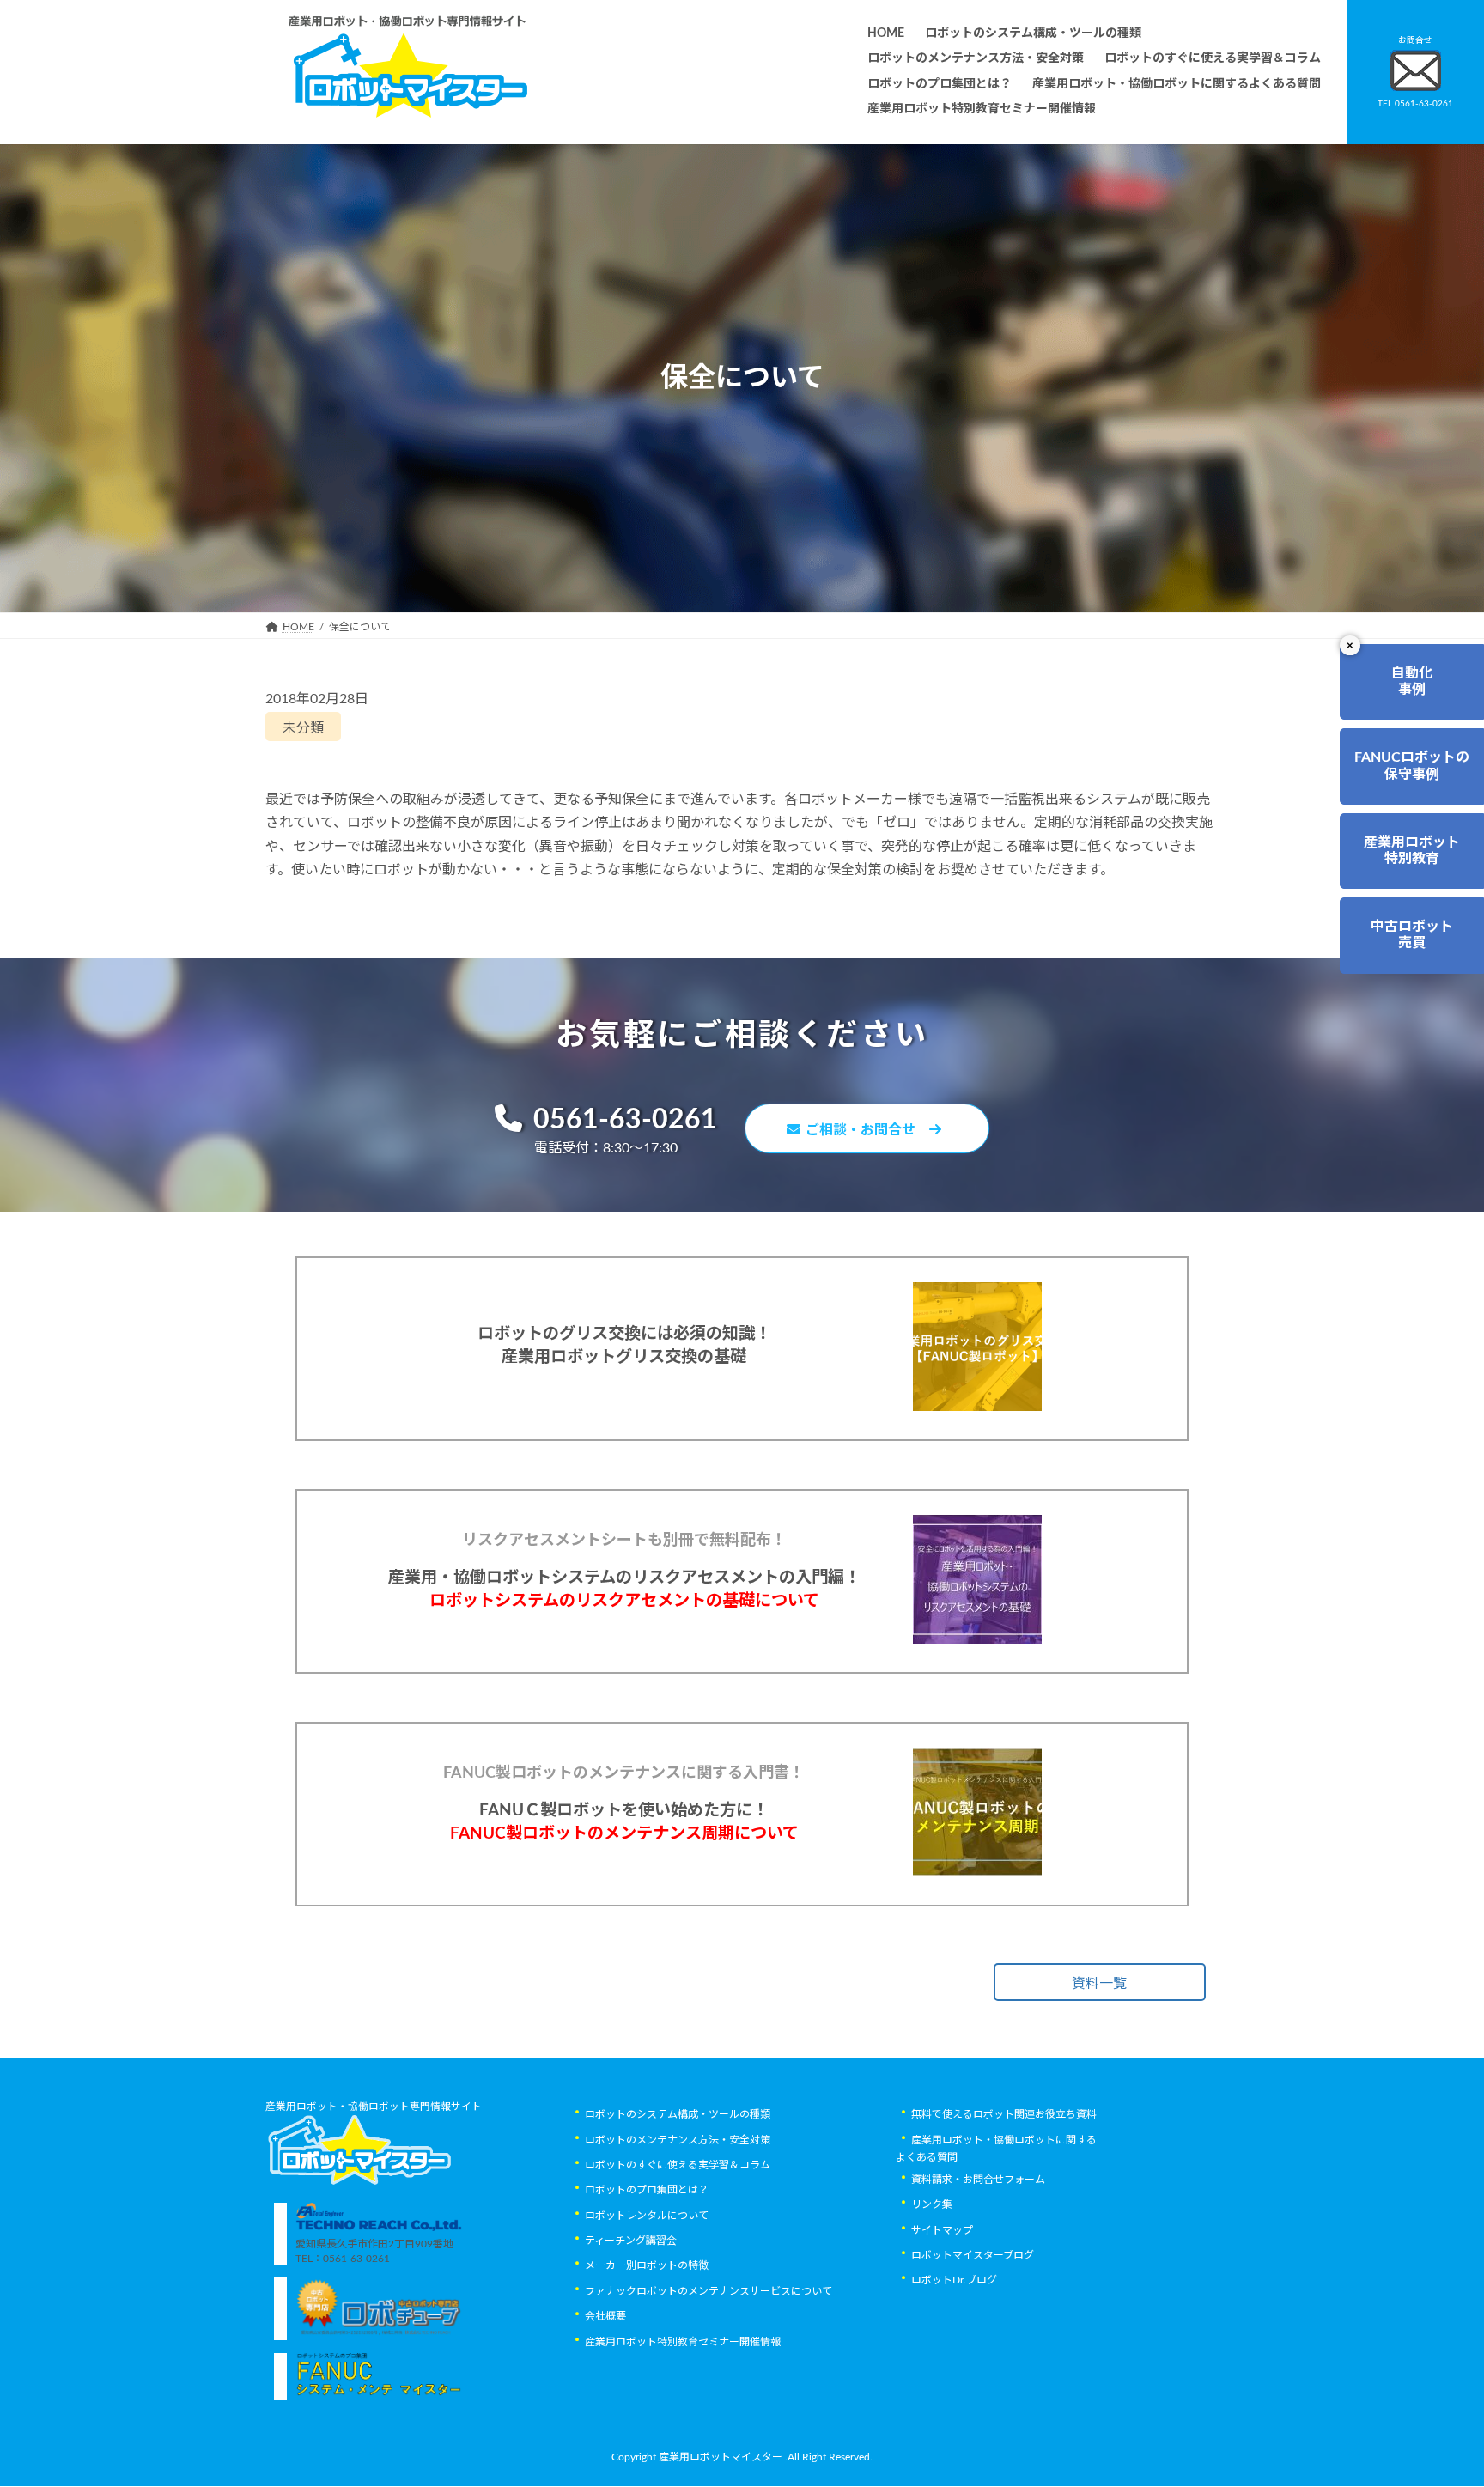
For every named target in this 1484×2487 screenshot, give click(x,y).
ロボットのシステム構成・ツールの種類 (678, 2115)
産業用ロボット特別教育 (1412, 851)
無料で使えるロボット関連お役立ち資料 (1004, 2115)
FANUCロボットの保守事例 (1412, 766)
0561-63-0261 (625, 1120)
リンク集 (932, 2205)
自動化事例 (1412, 681)
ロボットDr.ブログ (954, 2281)
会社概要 (605, 2317)
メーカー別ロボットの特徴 (647, 2266)
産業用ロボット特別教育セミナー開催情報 (683, 2342)
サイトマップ (942, 2230)
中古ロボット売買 (1412, 935)
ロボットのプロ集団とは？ (647, 2191)
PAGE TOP (1433, 2396)
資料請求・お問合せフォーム (978, 2180)
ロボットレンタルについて (647, 2216)
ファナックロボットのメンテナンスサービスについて (709, 2291)
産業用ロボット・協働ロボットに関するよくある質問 (996, 2149)
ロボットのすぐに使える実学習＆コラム (678, 2165)
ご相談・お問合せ (867, 1130)
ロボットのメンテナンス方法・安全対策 (678, 2140)
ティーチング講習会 (631, 2241)
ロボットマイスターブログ (973, 2256)
